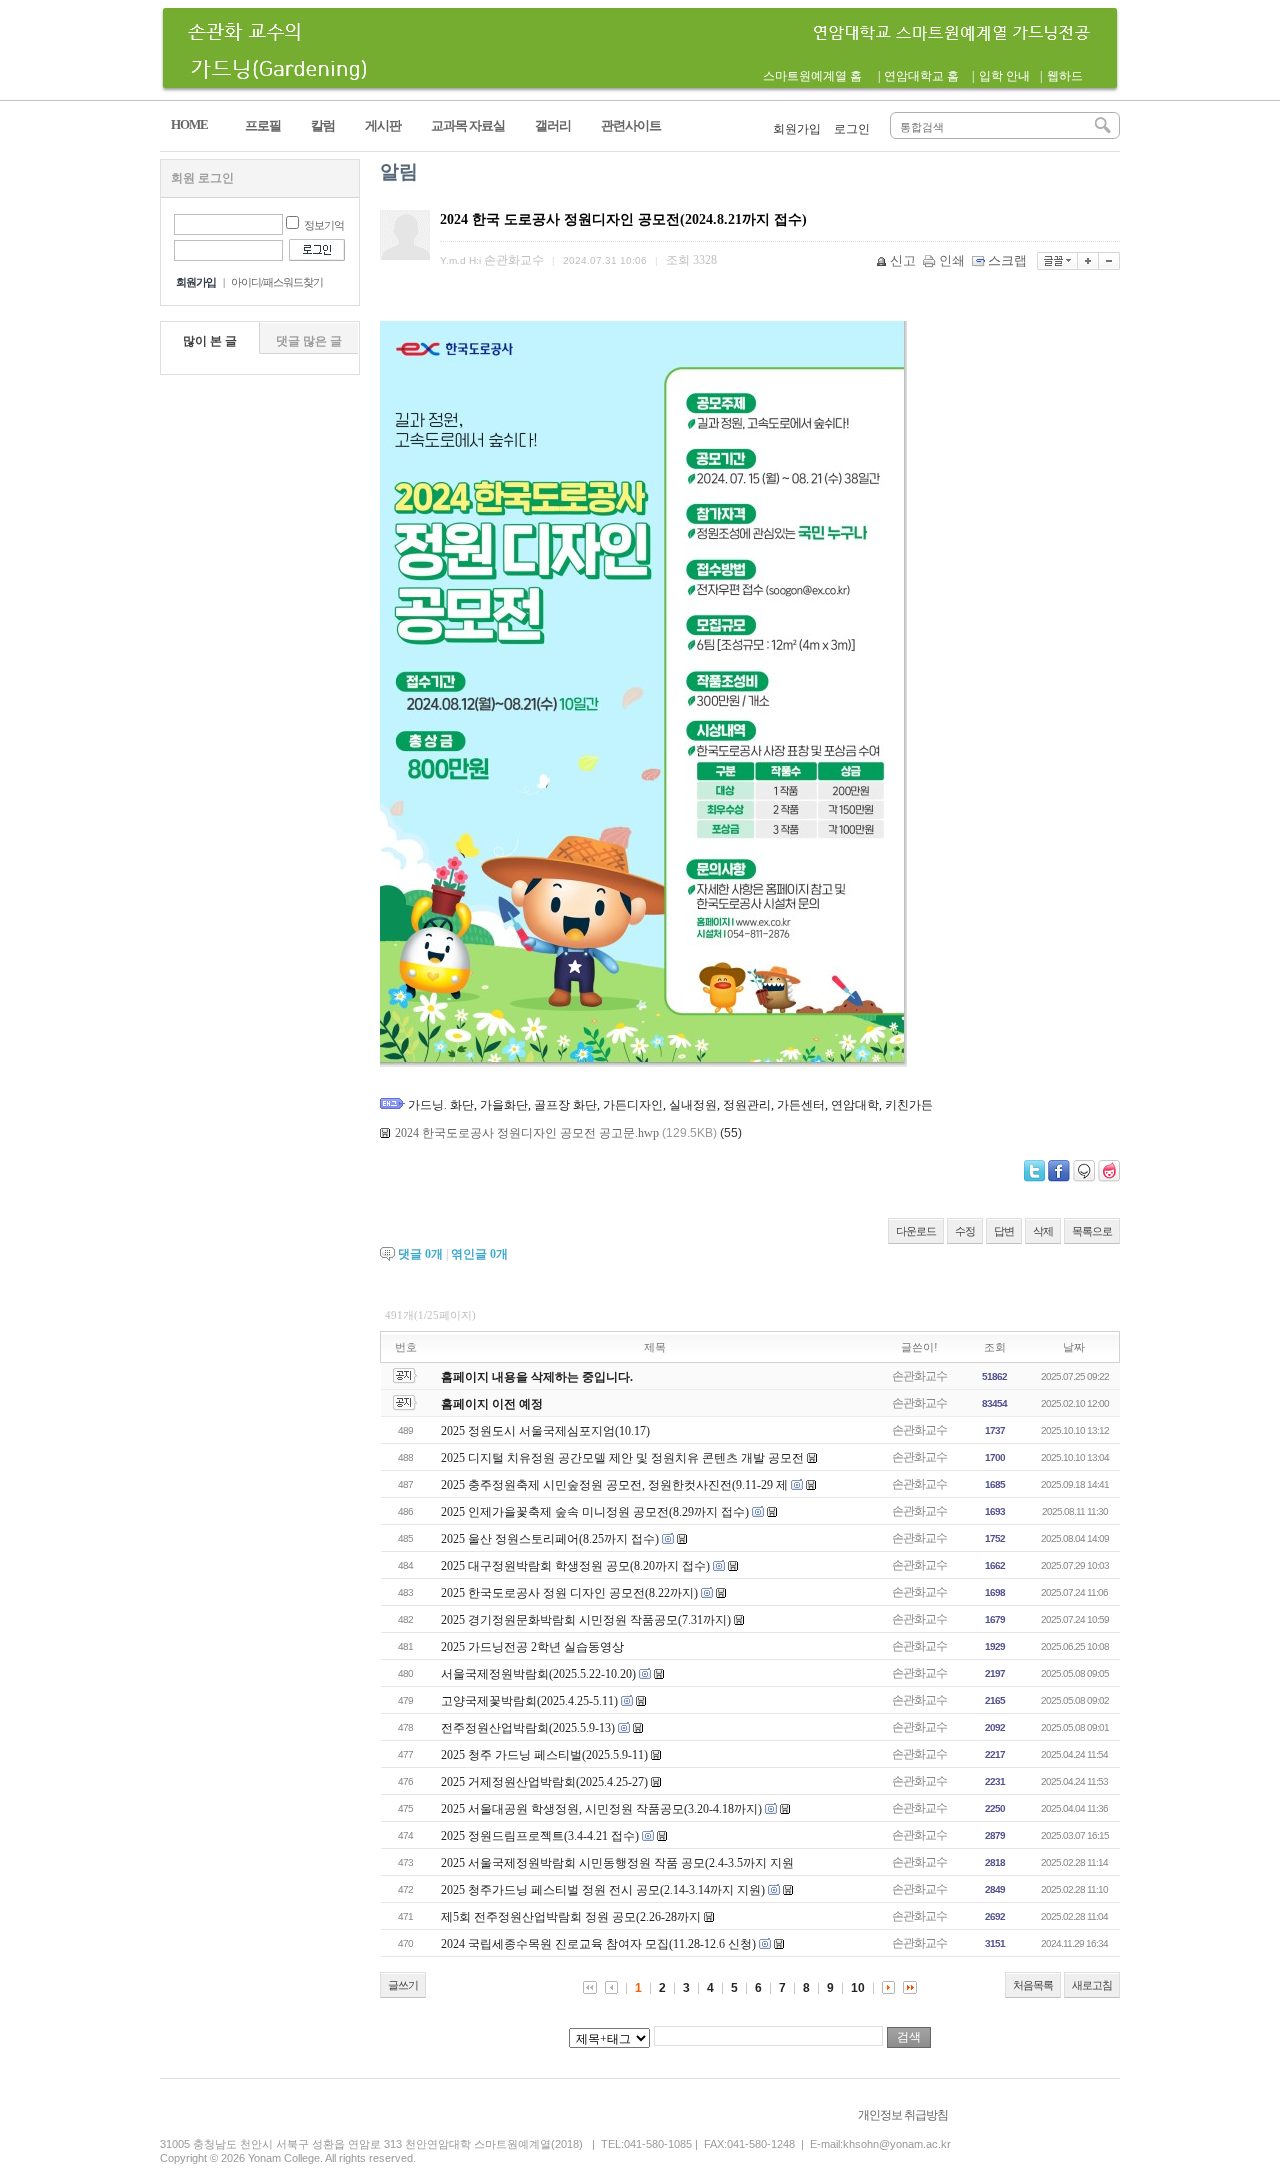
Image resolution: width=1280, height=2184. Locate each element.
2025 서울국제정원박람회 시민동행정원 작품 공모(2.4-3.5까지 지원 (617, 1863)
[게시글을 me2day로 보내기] (1084, 1171)
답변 (1004, 1231)
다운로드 (916, 1231)
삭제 (1043, 1231)
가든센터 (801, 1105)
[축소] (1109, 261)
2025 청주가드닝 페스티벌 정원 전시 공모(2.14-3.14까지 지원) (603, 1890)
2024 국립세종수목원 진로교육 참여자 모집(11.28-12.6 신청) (598, 1944)
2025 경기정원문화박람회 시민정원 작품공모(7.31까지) (586, 1620)
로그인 (852, 129)
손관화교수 (919, 1376)
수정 (965, 1231)
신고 (903, 260)
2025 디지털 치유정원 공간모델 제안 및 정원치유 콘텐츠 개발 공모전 (622, 1458)
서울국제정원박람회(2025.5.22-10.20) (538, 1674)
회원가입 (797, 129)
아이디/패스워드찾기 (277, 282)
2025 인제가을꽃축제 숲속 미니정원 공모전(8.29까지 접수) (595, 1512)
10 (858, 1988)
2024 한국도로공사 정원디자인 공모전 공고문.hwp (527, 1133)
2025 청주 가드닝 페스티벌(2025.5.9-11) (544, 1755)
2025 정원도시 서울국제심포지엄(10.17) (545, 1431)
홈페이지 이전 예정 (492, 1404)
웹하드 (1065, 76)
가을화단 (504, 1105)
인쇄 (952, 260)
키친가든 (909, 1105)
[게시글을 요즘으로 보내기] (1109, 1171)
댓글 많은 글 (309, 341)
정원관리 (747, 1105)
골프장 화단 (565, 1105)
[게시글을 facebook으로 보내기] (1059, 1171)
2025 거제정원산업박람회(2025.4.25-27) (544, 1782)
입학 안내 (1004, 76)
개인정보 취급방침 (903, 2115)
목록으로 (1092, 1231)
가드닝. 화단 (441, 1105)
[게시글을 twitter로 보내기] (1034, 1171)
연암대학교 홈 (921, 76)
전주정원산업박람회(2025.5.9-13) (528, 1728)
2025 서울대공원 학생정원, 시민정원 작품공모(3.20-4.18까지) (601, 1809)
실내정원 (693, 1105)
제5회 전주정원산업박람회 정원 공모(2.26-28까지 (571, 1917)
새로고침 (1092, 1985)
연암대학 (855, 1105)
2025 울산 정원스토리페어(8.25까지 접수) (550, 1539)
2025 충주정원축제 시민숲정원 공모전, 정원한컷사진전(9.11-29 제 (614, 1485)
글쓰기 (403, 1985)
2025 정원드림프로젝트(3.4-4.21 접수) (540, 1836)
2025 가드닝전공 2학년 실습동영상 (532, 1647)
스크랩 (1007, 260)
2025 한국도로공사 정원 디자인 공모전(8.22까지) (569, 1593)
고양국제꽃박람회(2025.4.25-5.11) (529, 1701)
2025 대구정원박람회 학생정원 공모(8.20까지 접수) (575, 1566)
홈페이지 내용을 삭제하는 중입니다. (537, 1377)
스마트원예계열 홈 (812, 76)
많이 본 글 (210, 341)
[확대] (1088, 261)
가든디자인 (633, 1105)
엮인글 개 (479, 1254)
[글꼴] (1057, 261)
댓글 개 (420, 1254)
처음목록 (1033, 1985)
